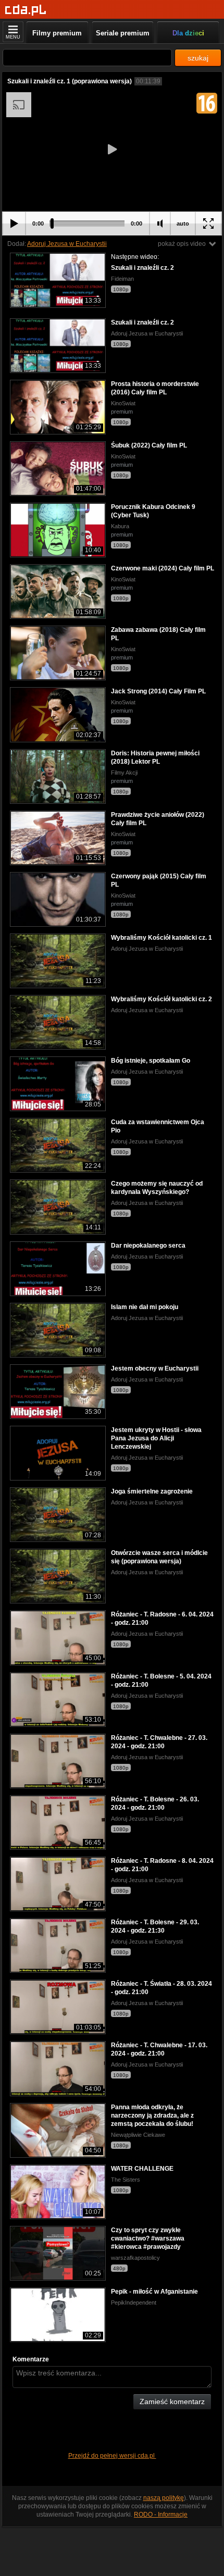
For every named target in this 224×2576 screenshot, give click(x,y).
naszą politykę (164, 2498)
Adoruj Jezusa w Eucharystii (67, 244)
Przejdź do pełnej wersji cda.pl (112, 2456)
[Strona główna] (26, 10)
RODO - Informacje (161, 2515)
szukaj (198, 58)
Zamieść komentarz (172, 2401)
